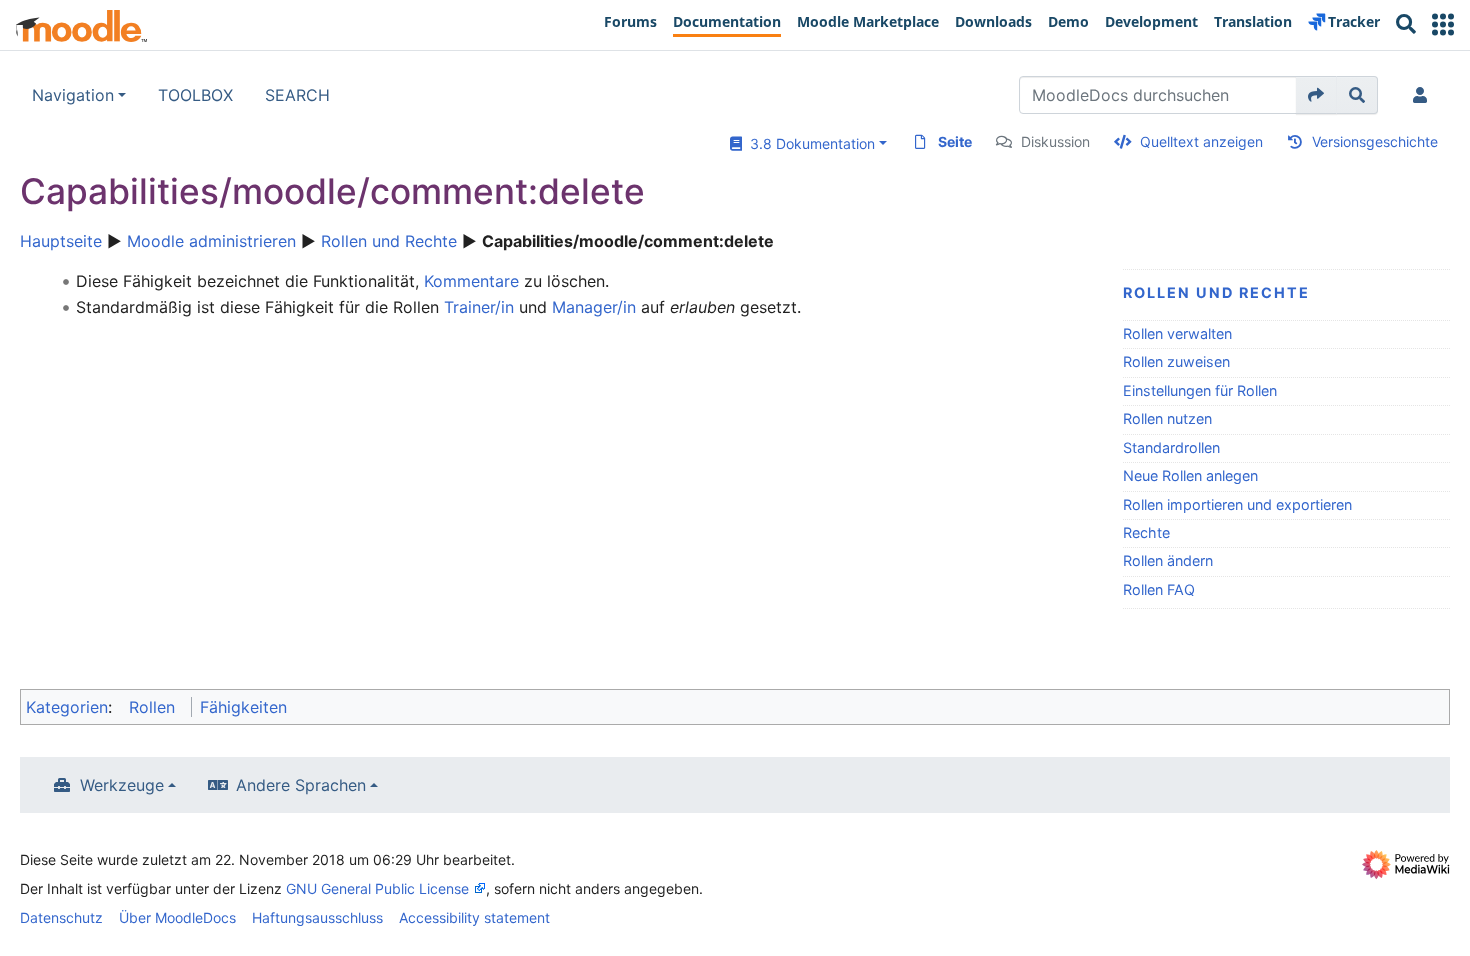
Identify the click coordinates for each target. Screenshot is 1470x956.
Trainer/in (479, 307)
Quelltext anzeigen (1201, 141)
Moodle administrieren (211, 241)
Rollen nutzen (1167, 418)
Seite (955, 141)
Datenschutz (61, 917)
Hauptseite (61, 241)
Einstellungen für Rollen (1200, 390)
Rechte (1146, 532)
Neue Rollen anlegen (1190, 475)
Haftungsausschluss (317, 917)
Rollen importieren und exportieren (1237, 504)
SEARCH (297, 95)
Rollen (152, 707)
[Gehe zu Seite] (1316, 95)
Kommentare (471, 281)
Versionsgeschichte (1375, 141)
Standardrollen (1171, 447)
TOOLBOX (195, 95)
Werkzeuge (122, 785)
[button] (1443, 24)
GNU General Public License (377, 888)
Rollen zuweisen (1176, 361)
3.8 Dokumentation (808, 143)
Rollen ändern (1168, 560)
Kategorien (67, 707)
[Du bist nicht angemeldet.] (1424, 95)
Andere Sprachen (301, 785)
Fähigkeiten (243, 707)
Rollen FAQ (1159, 589)
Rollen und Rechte (389, 241)
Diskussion (1055, 141)
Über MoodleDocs (177, 917)
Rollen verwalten (1177, 333)
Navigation (73, 95)
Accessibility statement (474, 917)
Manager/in (594, 307)
